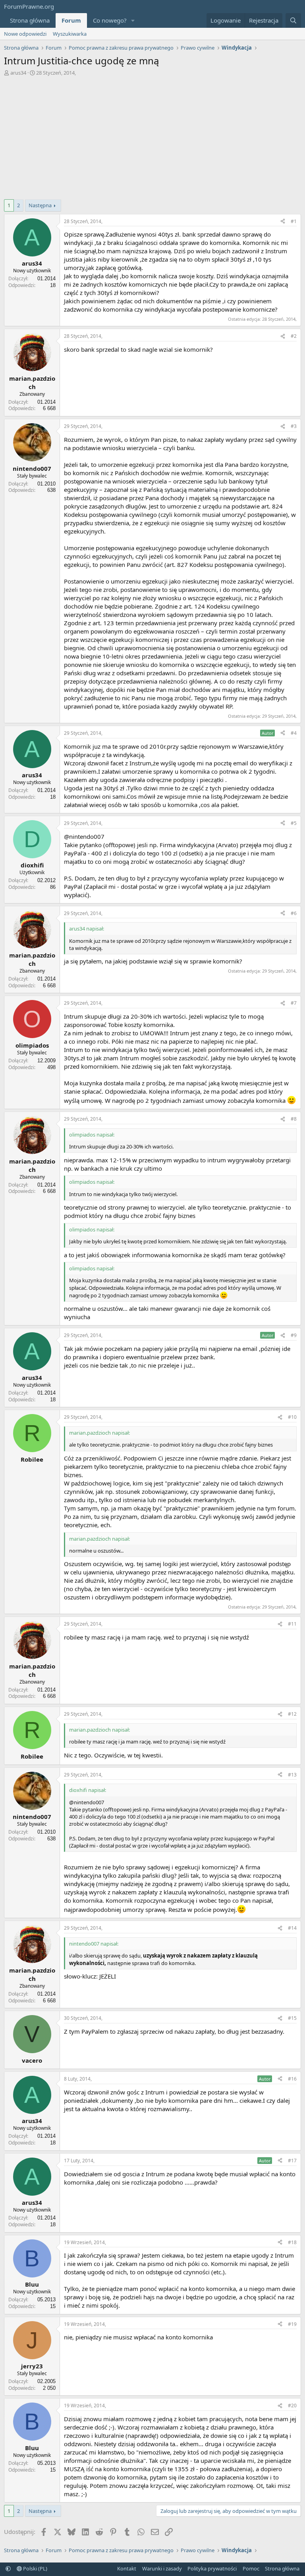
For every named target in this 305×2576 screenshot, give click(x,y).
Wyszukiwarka (70, 34)
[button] (133, 20)
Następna (40, 205)
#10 (292, 1417)
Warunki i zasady (162, 2568)
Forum (71, 20)
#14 (292, 1928)
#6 (294, 913)
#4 (294, 733)
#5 (294, 823)
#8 (294, 1119)
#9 (294, 1335)
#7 (294, 1003)
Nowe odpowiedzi (25, 34)
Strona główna (30, 20)
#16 (292, 2079)
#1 (294, 221)
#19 (292, 2324)
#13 (292, 1775)
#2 (294, 336)
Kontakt (127, 2568)
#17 (292, 2161)
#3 (294, 426)
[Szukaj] (293, 20)
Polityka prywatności (212, 2568)
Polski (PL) (35, 2568)
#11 (292, 1624)
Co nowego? (110, 20)
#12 (292, 1714)
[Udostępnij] (283, 222)
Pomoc (251, 2568)
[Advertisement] (152, 136)
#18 (292, 2242)
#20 (292, 2405)
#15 (292, 2018)
